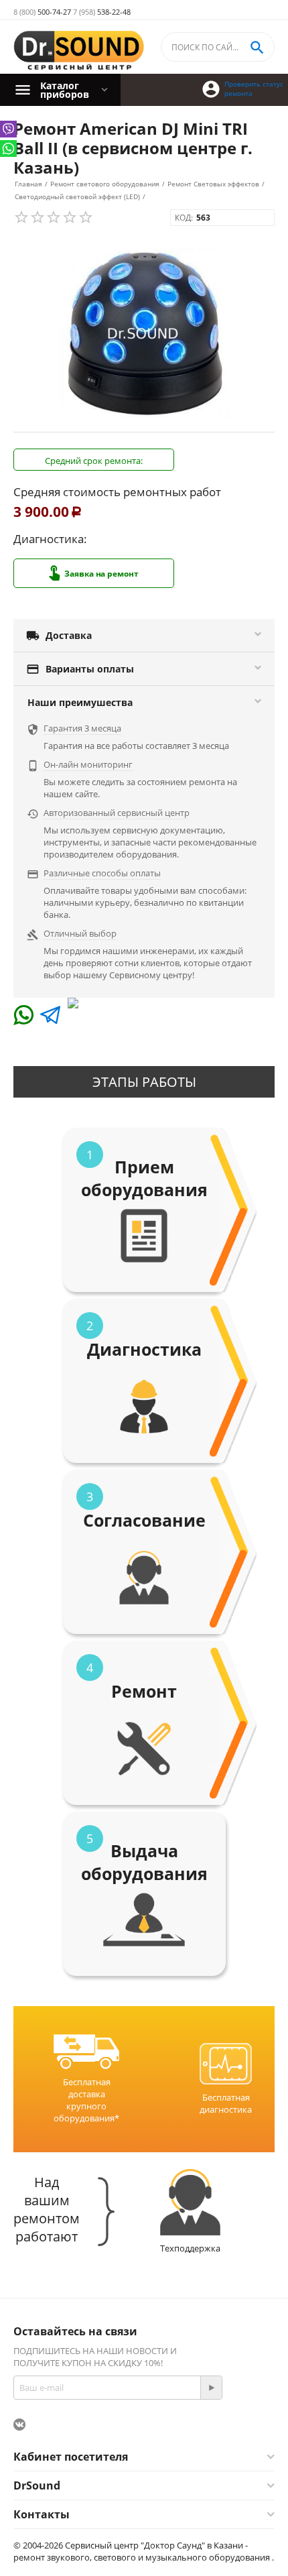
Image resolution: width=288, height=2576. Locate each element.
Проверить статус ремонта (254, 89)
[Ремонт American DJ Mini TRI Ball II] (144, 334)
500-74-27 (42, 12)
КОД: (184, 218)
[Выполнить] (211, 2388)
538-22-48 (102, 12)
